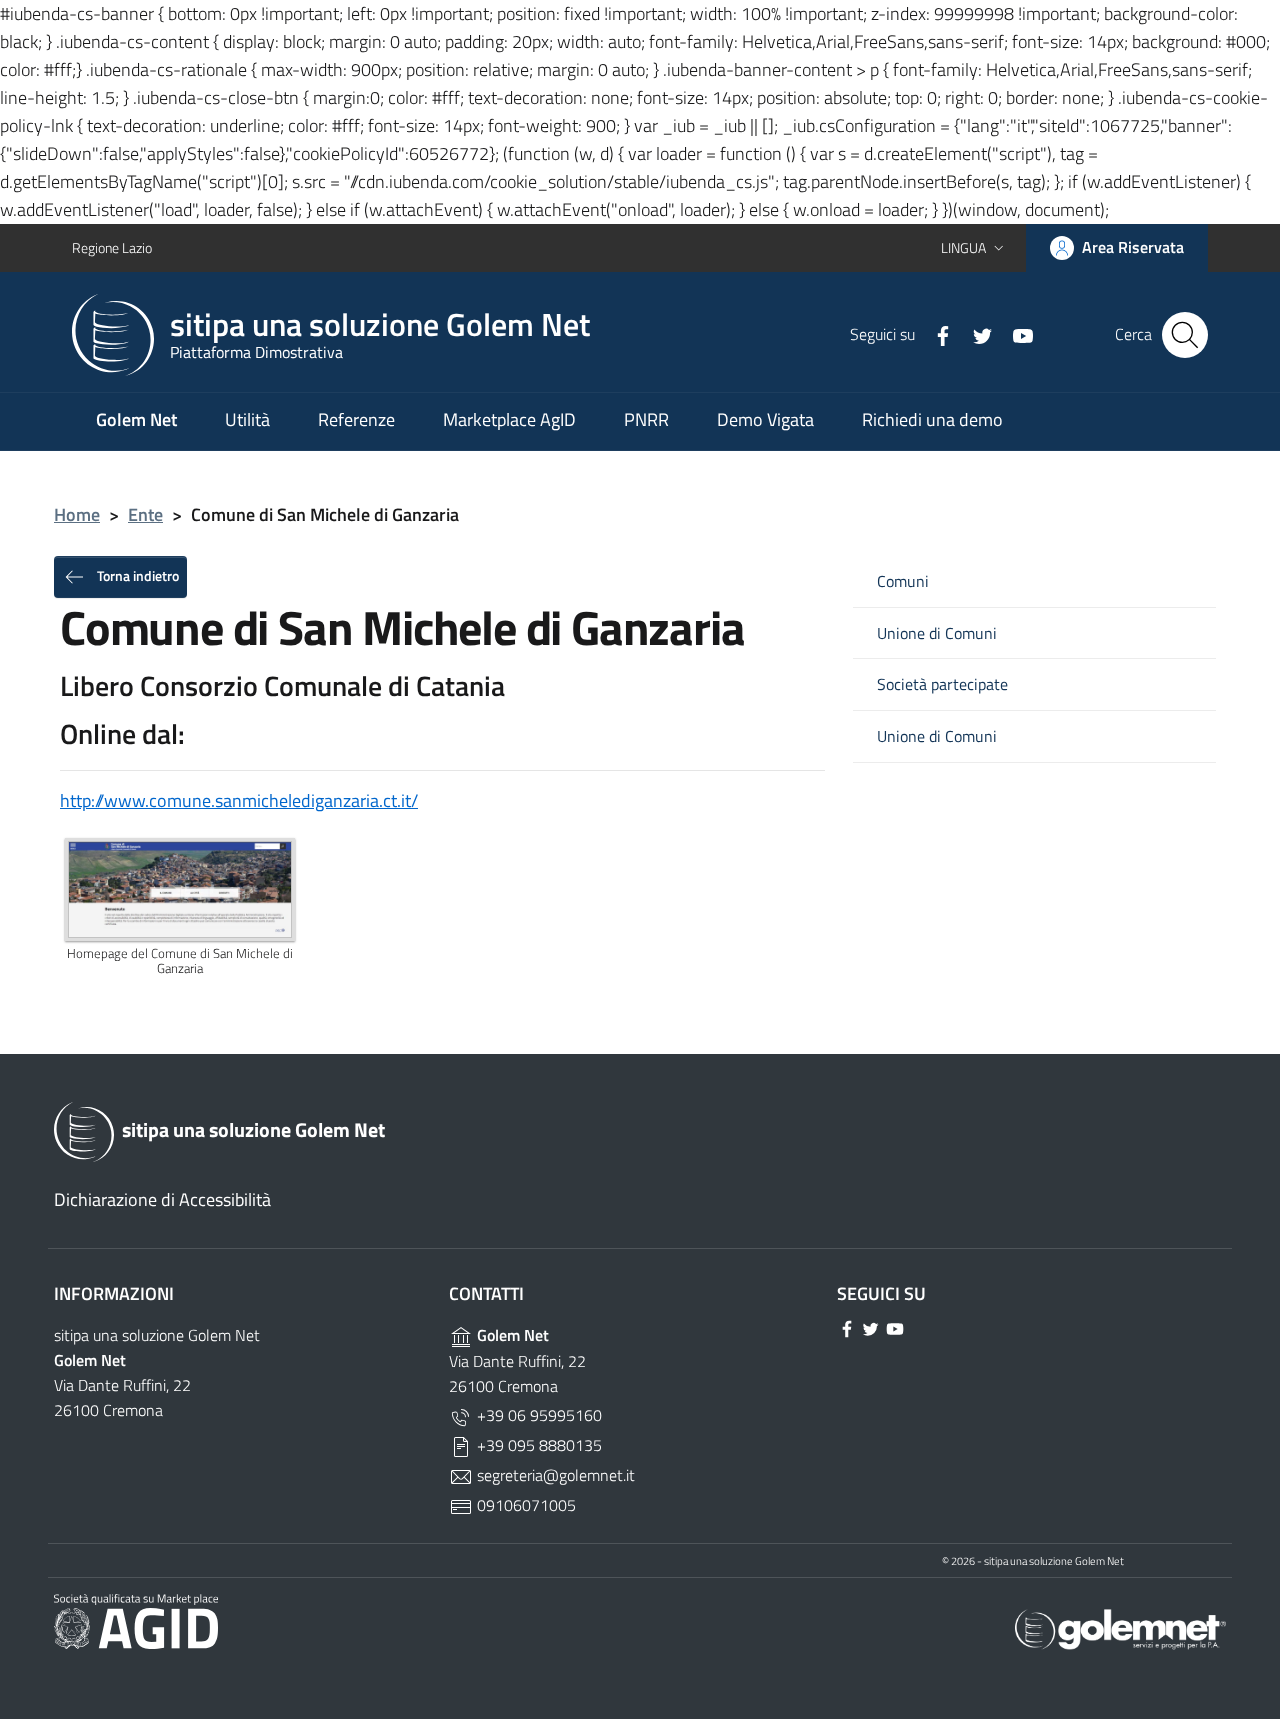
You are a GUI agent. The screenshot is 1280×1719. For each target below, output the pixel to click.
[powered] (1120, 1627)
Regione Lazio (112, 247)
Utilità (247, 419)
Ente (145, 514)
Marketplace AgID (509, 419)
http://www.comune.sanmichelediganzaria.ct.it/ (239, 800)
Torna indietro (136, 574)
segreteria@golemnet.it (554, 1475)
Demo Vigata (765, 419)
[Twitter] (975, 334)
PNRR (646, 419)
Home (77, 514)
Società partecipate (942, 684)
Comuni (903, 581)
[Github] (1015, 334)
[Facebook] (935, 334)
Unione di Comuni (937, 633)
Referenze (356, 419)
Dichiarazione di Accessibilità (162, 1199)
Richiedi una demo (932, 419)
